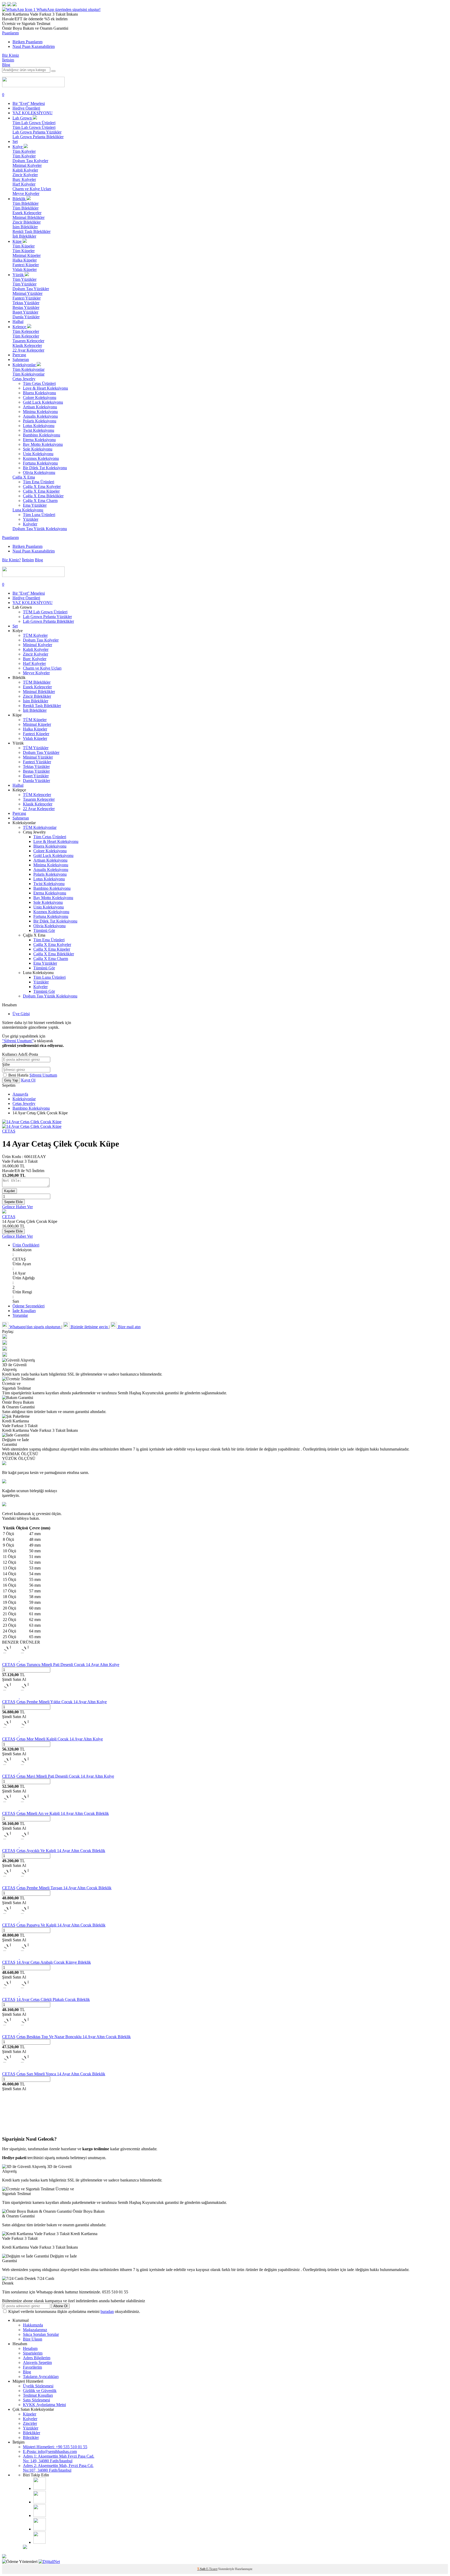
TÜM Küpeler (35, 720)
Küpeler (30, 2414)
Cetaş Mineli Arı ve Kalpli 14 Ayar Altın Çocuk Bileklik (63, 1813)
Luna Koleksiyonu (28, 510)
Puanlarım (10, 33)
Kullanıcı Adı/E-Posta (20, 1054)
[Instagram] (40, 2488)
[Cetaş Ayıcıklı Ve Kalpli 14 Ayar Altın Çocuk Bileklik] (19, 1846)
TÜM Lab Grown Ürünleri (45, 612)
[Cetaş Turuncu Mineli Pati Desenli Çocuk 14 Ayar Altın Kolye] (19, 1660)
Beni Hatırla (19, 1075)
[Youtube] (40, 2515)
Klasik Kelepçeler (27, 345)
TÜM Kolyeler (35, 635)
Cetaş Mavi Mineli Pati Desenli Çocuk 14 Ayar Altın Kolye (65, 1776)
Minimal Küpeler (27, 255)
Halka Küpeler (25, 260)
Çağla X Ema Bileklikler (43, 496)
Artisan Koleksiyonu (40, 407)
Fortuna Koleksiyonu (40, 463)
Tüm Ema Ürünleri (39, 482)
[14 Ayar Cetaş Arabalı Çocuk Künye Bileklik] (19, 1958)
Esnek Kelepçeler (27, 213)
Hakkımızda (33, 2325)
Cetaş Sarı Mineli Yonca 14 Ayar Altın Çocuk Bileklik (61, 2074)
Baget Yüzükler (25, 312)
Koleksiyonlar (25, 365)
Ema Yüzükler (35, 505)
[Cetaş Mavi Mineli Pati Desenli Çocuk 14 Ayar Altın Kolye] (19, 1772)
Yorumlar (20, 1315)
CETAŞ (9, 1131)
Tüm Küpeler (24, 246)
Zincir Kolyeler (25, 175)
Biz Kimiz (11, 55)
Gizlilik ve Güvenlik (40, 2391)
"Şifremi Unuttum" (18, 1041)
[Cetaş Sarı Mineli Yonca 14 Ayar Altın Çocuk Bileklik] (19, 2069)
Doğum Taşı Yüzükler (31, 289)
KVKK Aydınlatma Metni (44, 2405)
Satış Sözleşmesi (36, 2400)
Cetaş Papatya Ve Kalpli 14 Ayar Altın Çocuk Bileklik (61, 1925)
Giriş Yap (11, 1080)
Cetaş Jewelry (24, 379)
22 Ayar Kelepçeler (28, 350)
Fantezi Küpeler (26, 265)
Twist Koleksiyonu (39, 430)
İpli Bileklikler (24, 236)
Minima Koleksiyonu (40, 412)
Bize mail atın (129, 1327)
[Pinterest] (40, 2529)
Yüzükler (31, 519)
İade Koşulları (24, 1311)
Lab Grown (23, 118)
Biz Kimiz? (11, 560)
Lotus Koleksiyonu (39, 426)
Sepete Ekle (13, 1202)
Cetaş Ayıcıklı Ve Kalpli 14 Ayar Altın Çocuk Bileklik (61, 1851)
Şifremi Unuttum (43, 1075)
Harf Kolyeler (24, 184)
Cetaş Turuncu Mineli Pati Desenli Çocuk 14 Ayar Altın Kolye (68, 1665)
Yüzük (19, 275)
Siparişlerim (33, 2353)
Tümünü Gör (44, 930)
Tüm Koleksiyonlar (29, 369)
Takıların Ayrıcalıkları (41, 2377)
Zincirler (30, 2423)
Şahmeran (21, 360)
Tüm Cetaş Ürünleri (39, 383)
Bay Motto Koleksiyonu (43, 444)
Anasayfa (20, 1094)
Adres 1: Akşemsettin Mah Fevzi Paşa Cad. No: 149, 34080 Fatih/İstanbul (59, 2459)
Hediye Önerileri (26, 108)
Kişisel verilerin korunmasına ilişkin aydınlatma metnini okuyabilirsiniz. (74, 2311)
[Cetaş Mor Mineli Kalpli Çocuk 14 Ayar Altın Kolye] (19, 1734)
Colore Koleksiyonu (40, 397)
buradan (107, 2311)
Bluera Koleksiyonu (39, 393)
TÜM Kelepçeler (37, 795)
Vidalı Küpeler (25, 269)
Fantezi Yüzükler (27, 298)
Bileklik (20, 199)
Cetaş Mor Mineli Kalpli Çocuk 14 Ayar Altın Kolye (60, 1739)
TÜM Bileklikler (37, 682)
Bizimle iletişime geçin (89, 1327)
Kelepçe (20, 327)
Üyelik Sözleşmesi (38, 2386)
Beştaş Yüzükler (26, 307)
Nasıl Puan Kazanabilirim (34, 46)
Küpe (18, 241)
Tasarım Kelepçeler (28, 341)
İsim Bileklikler (25, 227)
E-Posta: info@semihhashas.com (50, 2451)
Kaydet (10, 1191)
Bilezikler (31, 2437)
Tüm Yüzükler (24, 279)
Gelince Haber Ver (17, 1207)
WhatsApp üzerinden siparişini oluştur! (68, 9)
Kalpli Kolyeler (25, 170)
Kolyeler (30, 524)
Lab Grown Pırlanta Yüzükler (37, 132)
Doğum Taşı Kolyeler (30, 161)
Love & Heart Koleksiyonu (45, 388)
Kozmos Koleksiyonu (41, 458)
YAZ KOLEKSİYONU (33, 113)
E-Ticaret (212, 2569)
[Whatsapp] (39, 2542)
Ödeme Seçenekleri (29, 1306)
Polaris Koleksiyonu (40, 421)
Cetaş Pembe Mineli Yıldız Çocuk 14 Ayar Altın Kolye (62, 1702)
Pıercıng (19, 355)
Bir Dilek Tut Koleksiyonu (45, 468)
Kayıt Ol (28, 1080)
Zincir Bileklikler (27, 222)
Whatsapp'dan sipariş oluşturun (35, 1327)
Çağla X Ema (24, 477)
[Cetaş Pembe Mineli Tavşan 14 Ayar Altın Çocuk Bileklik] (19, 1883)
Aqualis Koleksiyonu (40, 416)
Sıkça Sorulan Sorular (41, 2334)
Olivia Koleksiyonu (39, 472)
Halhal (18, 322)
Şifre (6, 1064)
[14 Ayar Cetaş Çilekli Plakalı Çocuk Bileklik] (19, 1995)
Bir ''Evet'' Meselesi (29, 103)
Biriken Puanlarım (27, 42)
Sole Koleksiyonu (38, 449)
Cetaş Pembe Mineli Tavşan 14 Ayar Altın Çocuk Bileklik (64, 1888)
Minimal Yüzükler (27, 293)
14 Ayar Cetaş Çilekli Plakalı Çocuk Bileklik (53, 1999)
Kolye (18, 147)
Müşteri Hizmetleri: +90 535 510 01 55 (55, 2447)
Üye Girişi (21, 1014)
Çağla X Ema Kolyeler (42, 486)
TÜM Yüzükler (36, 748)
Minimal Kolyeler (27, 165)
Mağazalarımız (35, 2330)
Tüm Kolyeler (24, 151)
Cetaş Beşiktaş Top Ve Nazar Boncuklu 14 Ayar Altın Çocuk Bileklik (74, 2037)
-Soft (202, 2569)
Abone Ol (60, 2306)
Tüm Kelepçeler (26, 331)
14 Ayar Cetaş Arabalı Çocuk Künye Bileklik (54, 1962)
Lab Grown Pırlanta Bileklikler (38, 137)
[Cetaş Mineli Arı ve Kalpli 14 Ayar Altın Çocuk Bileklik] (19, 1809)
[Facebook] (40, 2502)
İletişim (8, 60)
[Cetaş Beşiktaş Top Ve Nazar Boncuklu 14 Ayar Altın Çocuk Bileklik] (19, 2032)
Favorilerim (32, 2367)
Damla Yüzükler (26, 317)
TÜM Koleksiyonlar (40, 827)
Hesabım (30, 2348)
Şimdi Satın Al (14, 1679)
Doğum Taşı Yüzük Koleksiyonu (40, 529)
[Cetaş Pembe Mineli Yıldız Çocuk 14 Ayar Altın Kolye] (19, 1697)
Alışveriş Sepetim (37, 2362)
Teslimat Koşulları (38, 2395)
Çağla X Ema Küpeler (41, 491)
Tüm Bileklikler (26, 203)
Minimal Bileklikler (29, 217)
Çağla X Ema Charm (40, 501)
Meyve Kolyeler (26, 193)
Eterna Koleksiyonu (39, 440)
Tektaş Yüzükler (26, 303)
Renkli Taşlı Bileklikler (32, 231)
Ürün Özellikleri (26, 1245)
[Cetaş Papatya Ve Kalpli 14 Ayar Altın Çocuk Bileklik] (19, 1920)
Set (15, 141)
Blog (6, 65)
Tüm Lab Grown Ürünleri (34, 123)
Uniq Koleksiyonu (38, 454)
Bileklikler (32, 2433)
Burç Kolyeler (24, 179)
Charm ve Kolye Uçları (32, 189)
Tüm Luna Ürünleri (39, 515)
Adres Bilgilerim (37, 2358)
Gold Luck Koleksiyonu (43, 402)
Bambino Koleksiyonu (42, 435)
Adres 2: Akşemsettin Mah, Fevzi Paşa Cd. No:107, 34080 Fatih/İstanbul (58, 2468)
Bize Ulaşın (33, 2339)
